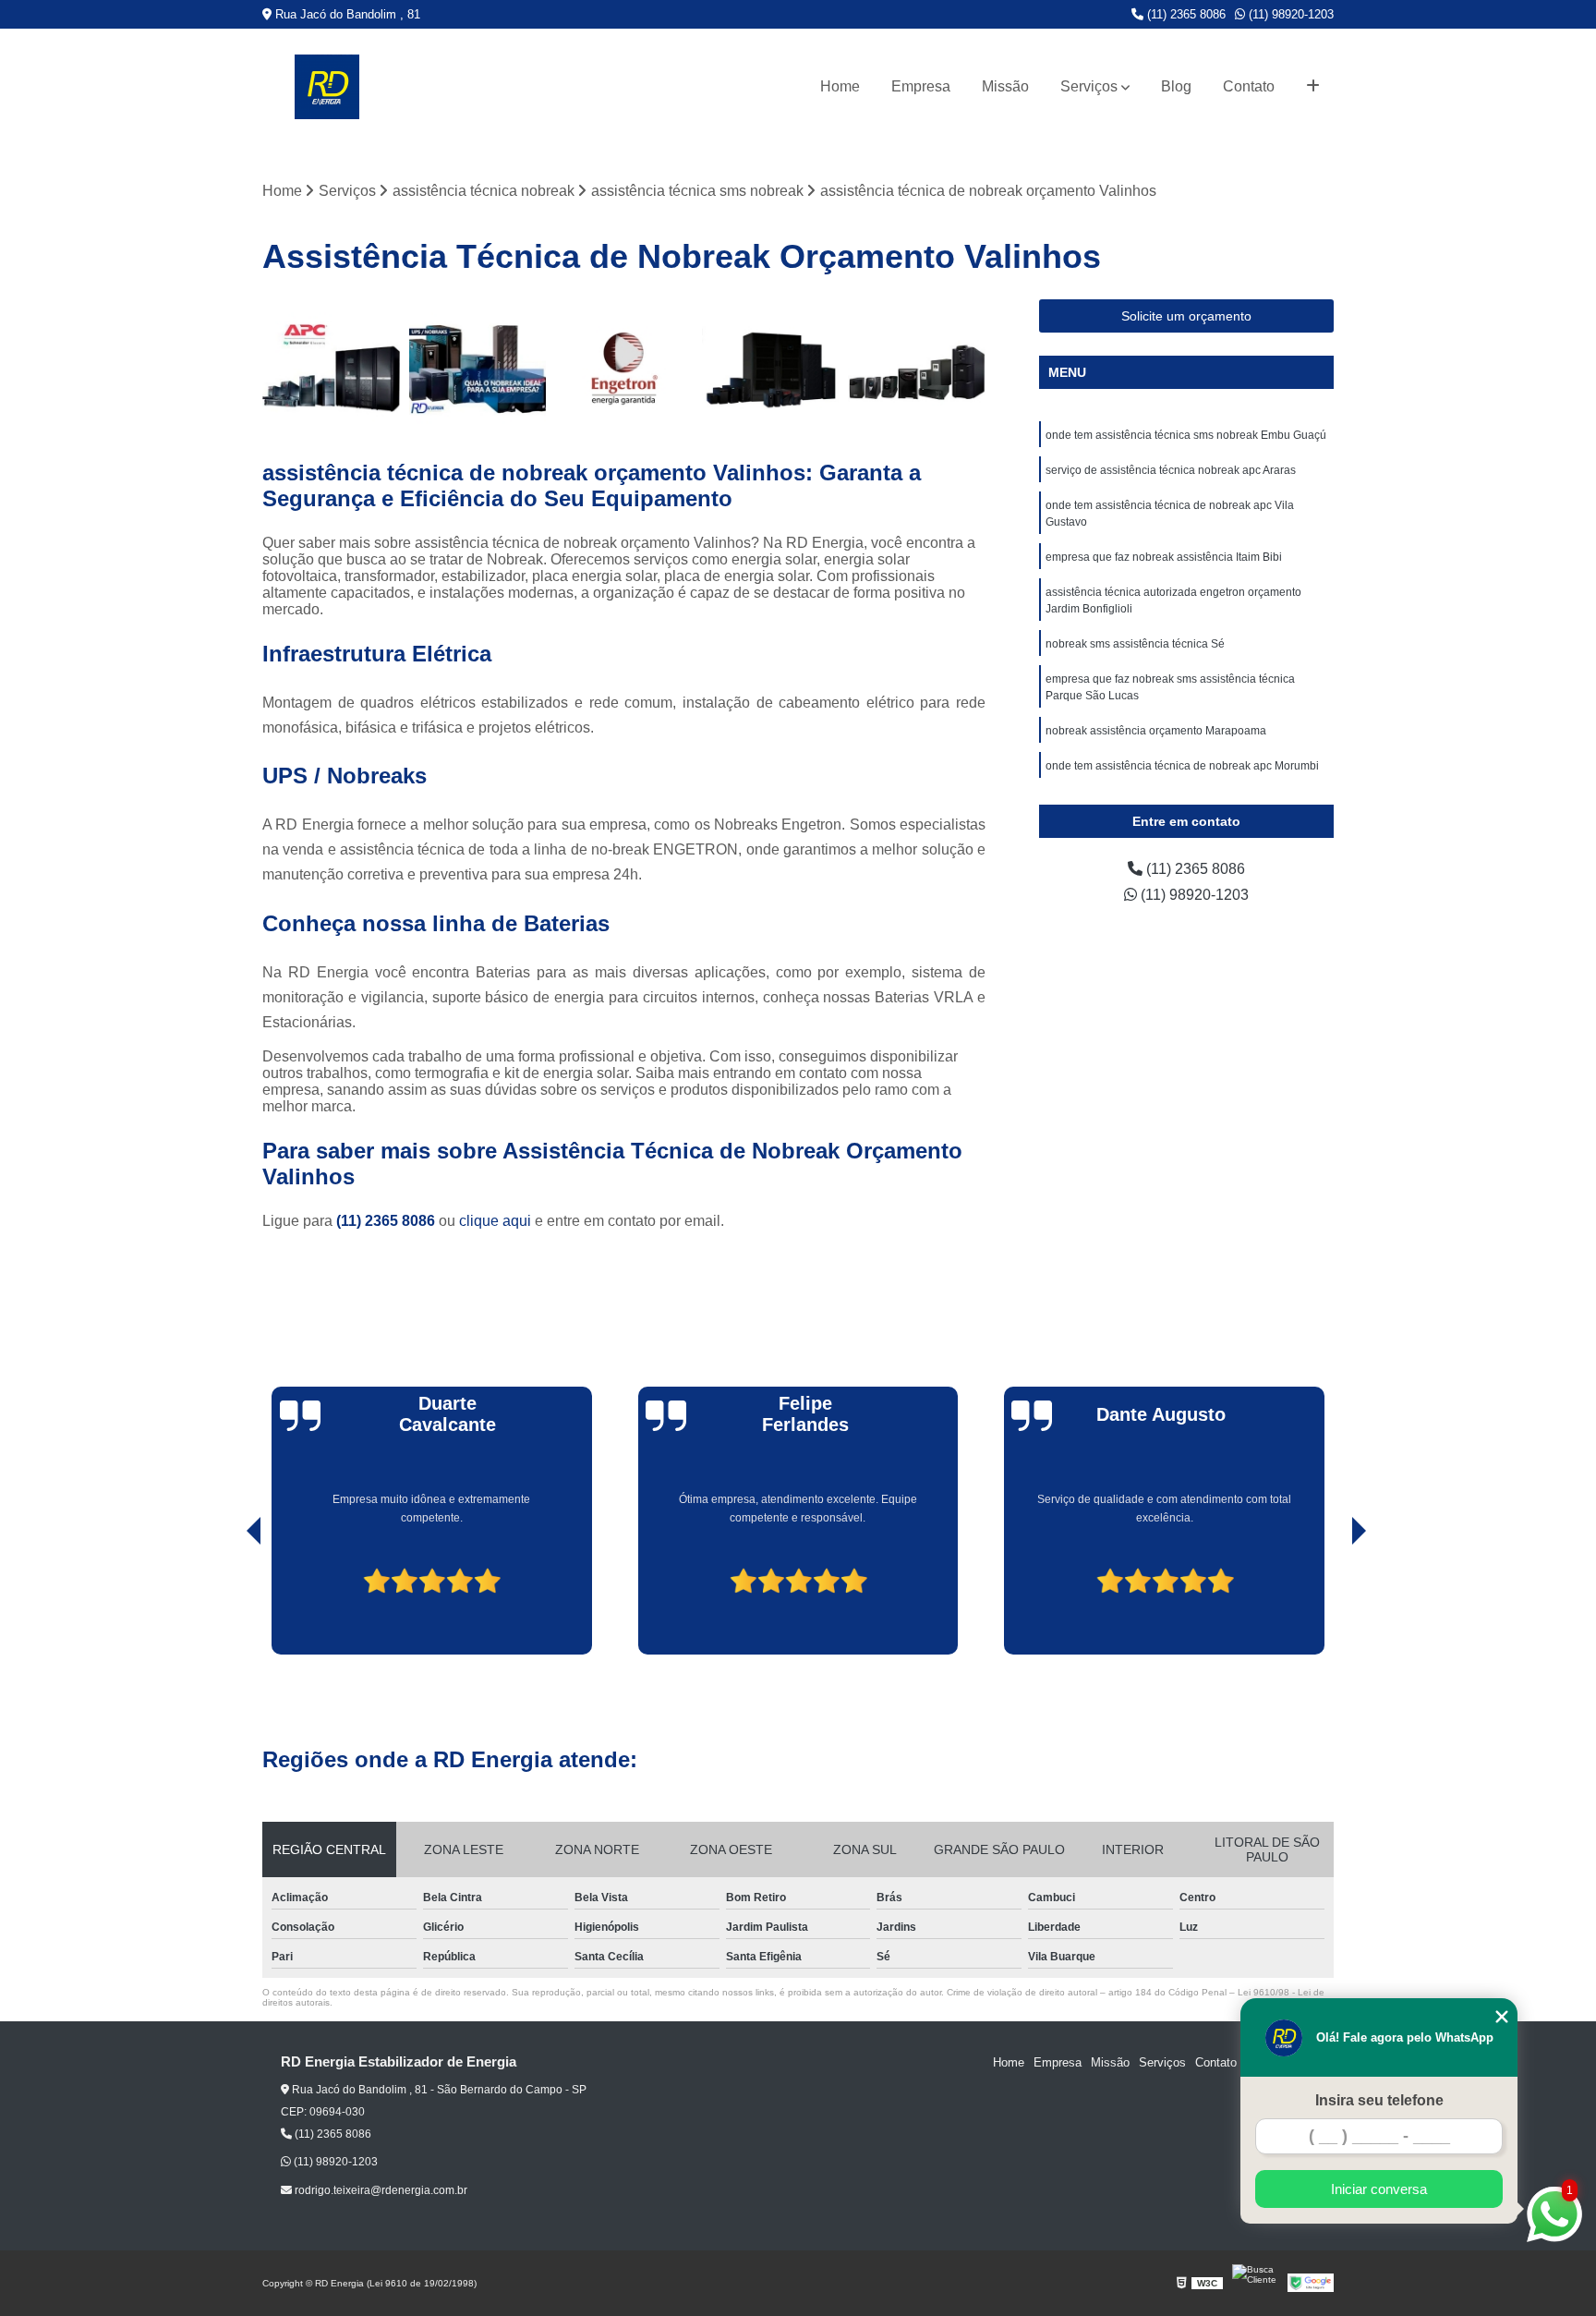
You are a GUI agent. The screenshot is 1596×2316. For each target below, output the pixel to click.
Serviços (1089, 86)
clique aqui (495, 1221)
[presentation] (228, 1602)
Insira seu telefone (1379, 2100)
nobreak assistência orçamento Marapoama (1156, 731)
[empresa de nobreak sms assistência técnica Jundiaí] (917, 368)
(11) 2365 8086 (1185, 14)
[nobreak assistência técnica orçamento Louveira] (624, 368)
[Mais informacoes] (1313, 87)
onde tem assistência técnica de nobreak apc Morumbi (1182, 766)
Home (840, 86)
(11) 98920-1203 (1289, 14)
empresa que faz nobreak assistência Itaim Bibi (1164, 557)
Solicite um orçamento (1186, 316)
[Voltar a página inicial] (327, 87)
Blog (1176, 86)
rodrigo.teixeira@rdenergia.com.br (380, 2190)
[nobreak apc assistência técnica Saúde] (331, 368)
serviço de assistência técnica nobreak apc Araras (1171, 470)
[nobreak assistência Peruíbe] (478, 368)
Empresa (921, 86)
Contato (1249, 86)
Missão (1005, 86)
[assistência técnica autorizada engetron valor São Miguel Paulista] (771, 368)
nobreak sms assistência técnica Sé (1135, 644)
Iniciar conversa (1379, 2189)
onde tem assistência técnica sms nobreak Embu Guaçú (1186, 435)
